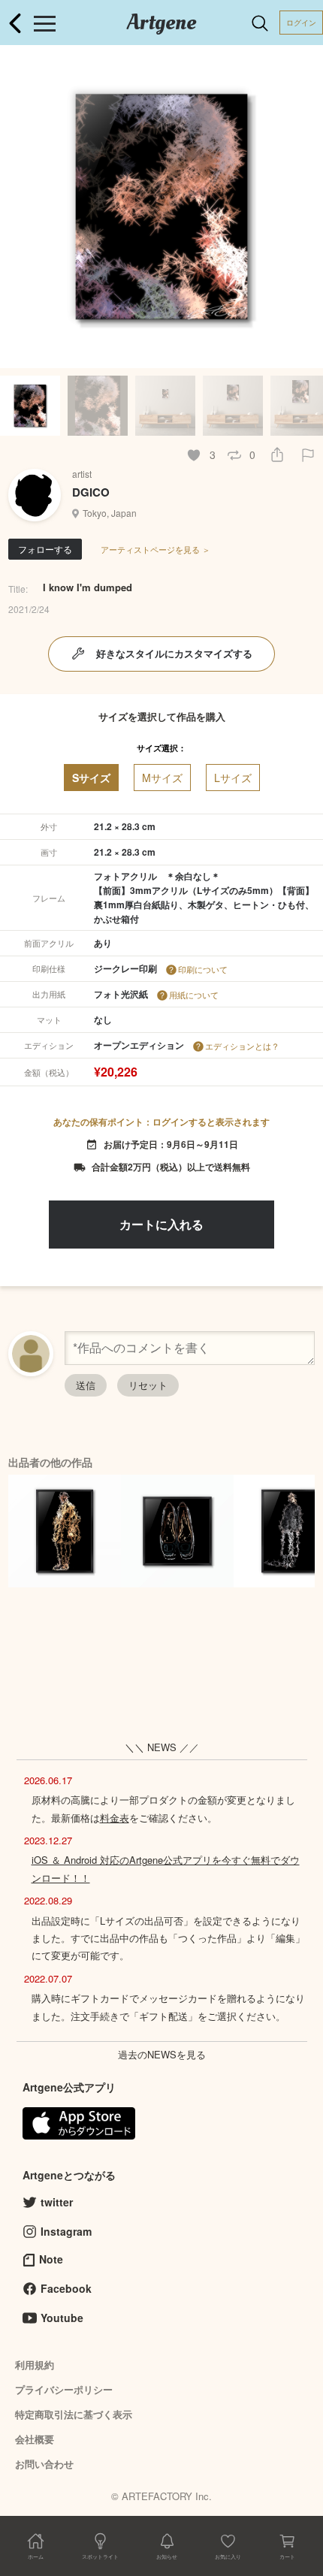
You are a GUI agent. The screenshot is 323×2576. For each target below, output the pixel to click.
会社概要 (35, 2439)
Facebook (66, 2288)
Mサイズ (162, 778)
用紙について (194, 995)
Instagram (66, 2231)
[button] (305, 207)
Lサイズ (233, 778)
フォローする (45, 549)
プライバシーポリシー (64, 2389)
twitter (57, 2202)
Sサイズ (91, 778)
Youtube (62, 2318)
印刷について (203, 969)
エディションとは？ (242, 1046)
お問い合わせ (44, 2464)
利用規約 (35, 2365)
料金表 (115, 1818)
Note (51, 2259)
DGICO (91, 492)
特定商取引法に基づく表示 (74, 2414)
